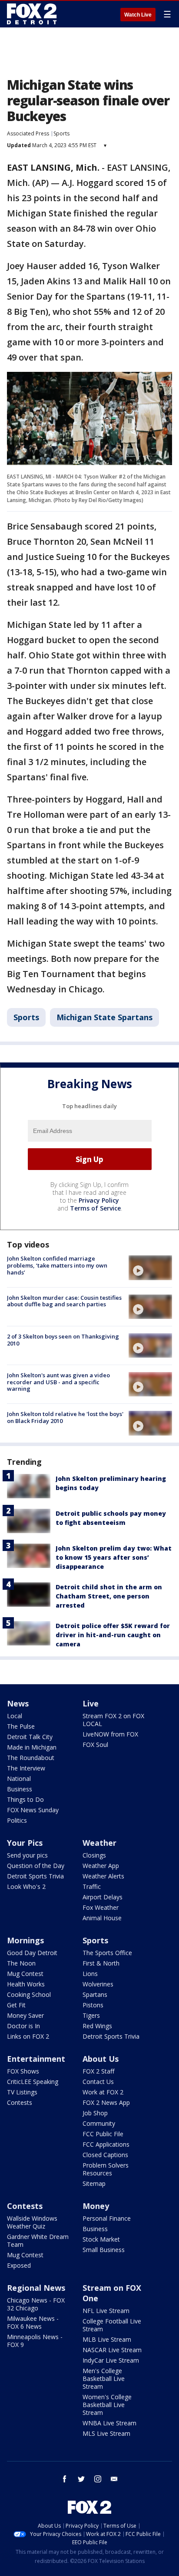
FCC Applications (106, 2144)
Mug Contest (25, 1974)
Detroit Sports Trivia (35, 1876)
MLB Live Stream (107, 2339)
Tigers (91, 2015)
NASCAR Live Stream (112, 2350)
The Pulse (21, 1726)
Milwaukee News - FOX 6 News (33, 2322)
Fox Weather (101, 1907)
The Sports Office (107, 1953)
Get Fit (16, 2005)
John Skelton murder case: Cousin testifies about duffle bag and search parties (64, 1301)
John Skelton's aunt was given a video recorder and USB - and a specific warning (58, 1382)
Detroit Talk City (30, 1737)
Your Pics (25, 1843)
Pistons (93, 2005)
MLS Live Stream (106, 2433)
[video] (150, 1268)
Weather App (101, 1866)
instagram (98, 2479)
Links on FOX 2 (28, 2036)
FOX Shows (23, 2071)
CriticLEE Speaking (33, 2082)
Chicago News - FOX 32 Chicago (36, 2304)
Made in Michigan (32, 1747)
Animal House (102, 1918)
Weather (99, 1843)
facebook (65, 2479)
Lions (90, 1974)
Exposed (19, 2265)
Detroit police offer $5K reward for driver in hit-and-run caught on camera (113, 1635)
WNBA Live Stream (109, 2423)
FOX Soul (95, 1745)
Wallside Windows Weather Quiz (32, 2222)
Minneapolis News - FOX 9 (35, 2341)
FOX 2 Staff (98, 2071)
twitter (81, 2479)
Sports (61, 133)
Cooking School (29, 1994)
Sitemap (94, 2183)
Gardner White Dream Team (38, 2241)
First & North (101, 1963)
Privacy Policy (99, 1200)
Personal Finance (107, 2218)
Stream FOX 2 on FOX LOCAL (113, 1720)
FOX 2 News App (106, 2102)
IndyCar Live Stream (111, 2360)
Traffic (92, 1886)
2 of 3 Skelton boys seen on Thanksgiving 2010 (63, 1340)
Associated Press (28, 133)
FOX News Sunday (33, 1810)
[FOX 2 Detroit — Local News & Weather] (32, 14)
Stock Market (101, 2239)
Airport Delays (103, 1897)
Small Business (104, 2250)
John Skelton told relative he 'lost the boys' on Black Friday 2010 (65, 1417)
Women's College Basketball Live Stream (107, 2405)
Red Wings (97, 2026)
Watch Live (138, 15)
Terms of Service (95, 1208)
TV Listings (22, 2092)
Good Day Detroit (32, 1953)
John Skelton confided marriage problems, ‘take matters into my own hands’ (57, 1265)
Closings (94, 1855)
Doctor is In (23, 2026)
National (19, 1779)
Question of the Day (36, 1866)
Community (99, 2123)
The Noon (21, 1963)
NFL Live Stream (106, 2311)
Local (15, 1716)
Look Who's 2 (26, 1886)
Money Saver (25, 2015)
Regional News (36, 2288)
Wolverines (98, 1984)
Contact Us (98, 2082)
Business (20, 1789)
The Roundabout (31, 1758)
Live (91, 1703)
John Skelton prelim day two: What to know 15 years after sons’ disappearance (114, 1557)
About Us (101, 2059)
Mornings (25, 1940)
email (114, 2479)
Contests (20, 2102)
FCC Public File (103, 2134)
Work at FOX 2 (103, 2092)
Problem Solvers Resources (106, 2169)
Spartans (95, 1994)
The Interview (26, 1768)
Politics (17, 1820)
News (18, 1703)
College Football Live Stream (112, 2325)
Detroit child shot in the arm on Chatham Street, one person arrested (109, 1596)
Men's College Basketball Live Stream (104, 2379)
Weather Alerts (103, 1876)
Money (96, 2206)
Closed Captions (105, 2155)
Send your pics (27, 1855)
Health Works (26, 1984)
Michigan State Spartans (104, 1017)
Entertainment (36, 2059)
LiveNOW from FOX (110, 1734)
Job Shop (95, 2113)
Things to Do (25, 1799)
